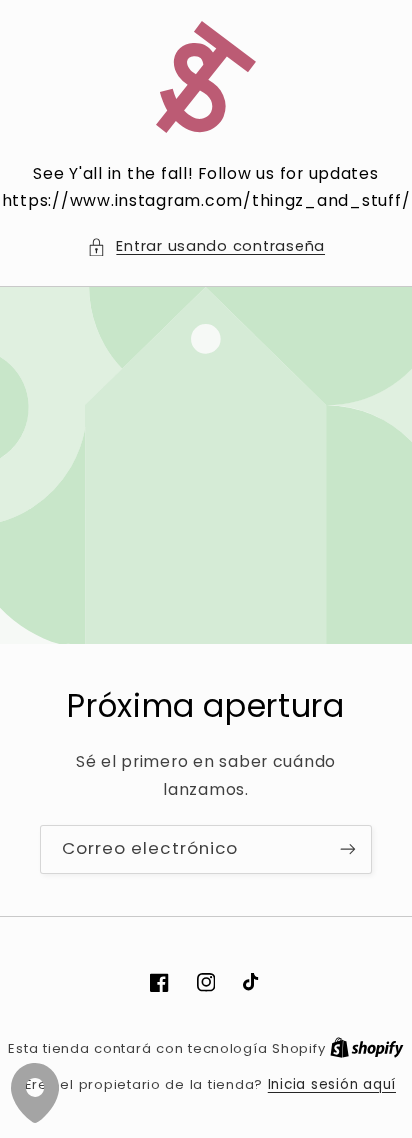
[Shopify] (367, 1048)
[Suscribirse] (348, 849)
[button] (206, 247)
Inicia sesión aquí (332, 1084)
